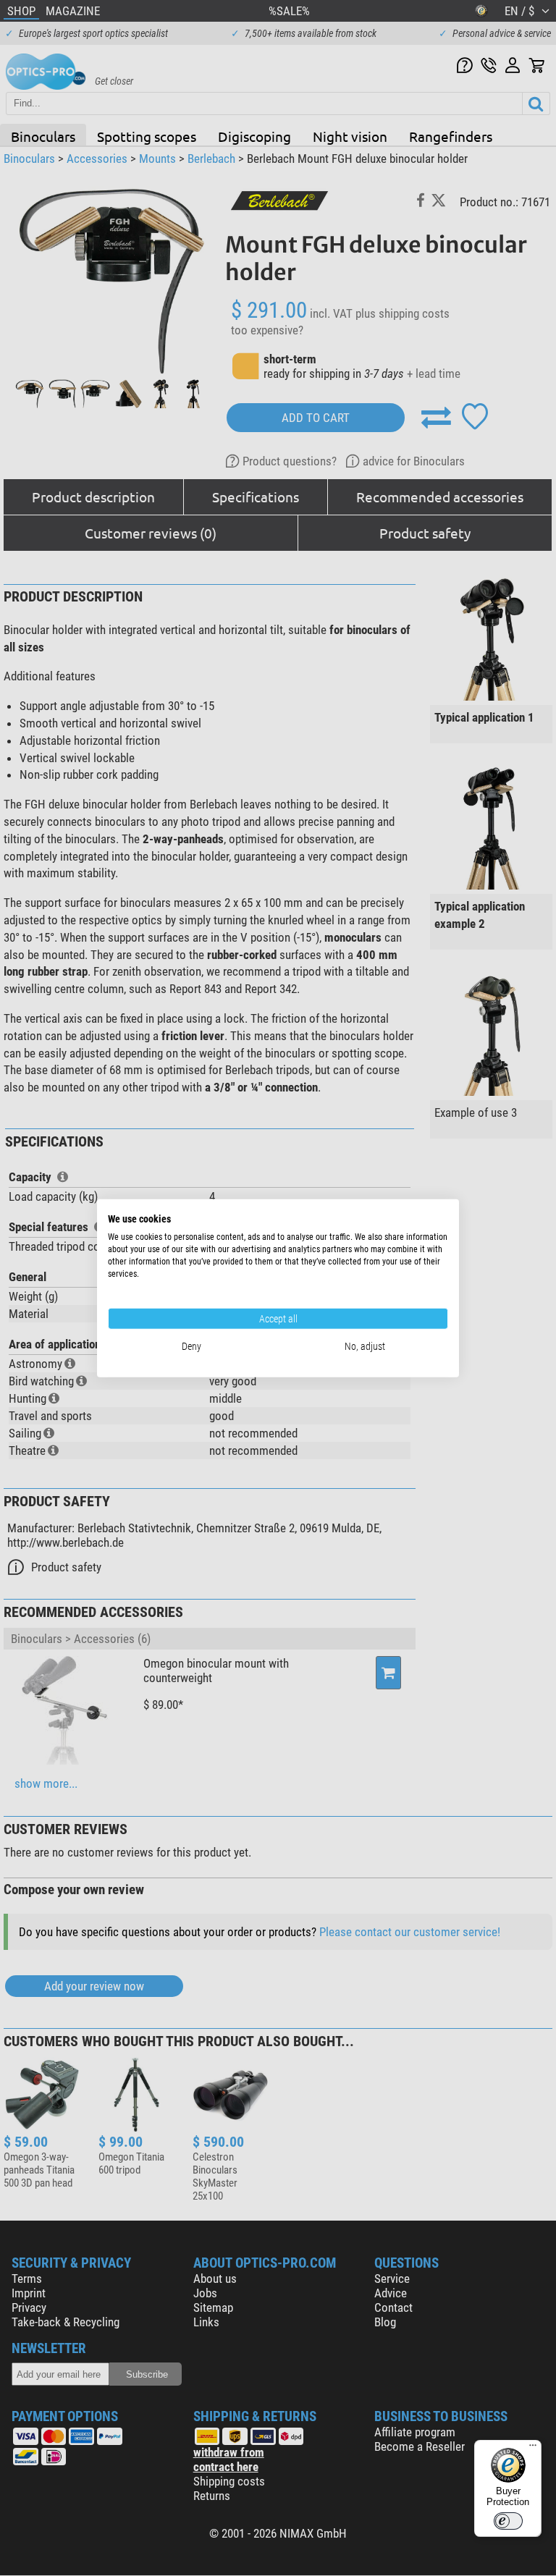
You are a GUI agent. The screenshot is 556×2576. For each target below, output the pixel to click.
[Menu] (533, 2449)
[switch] (508, 2521)
